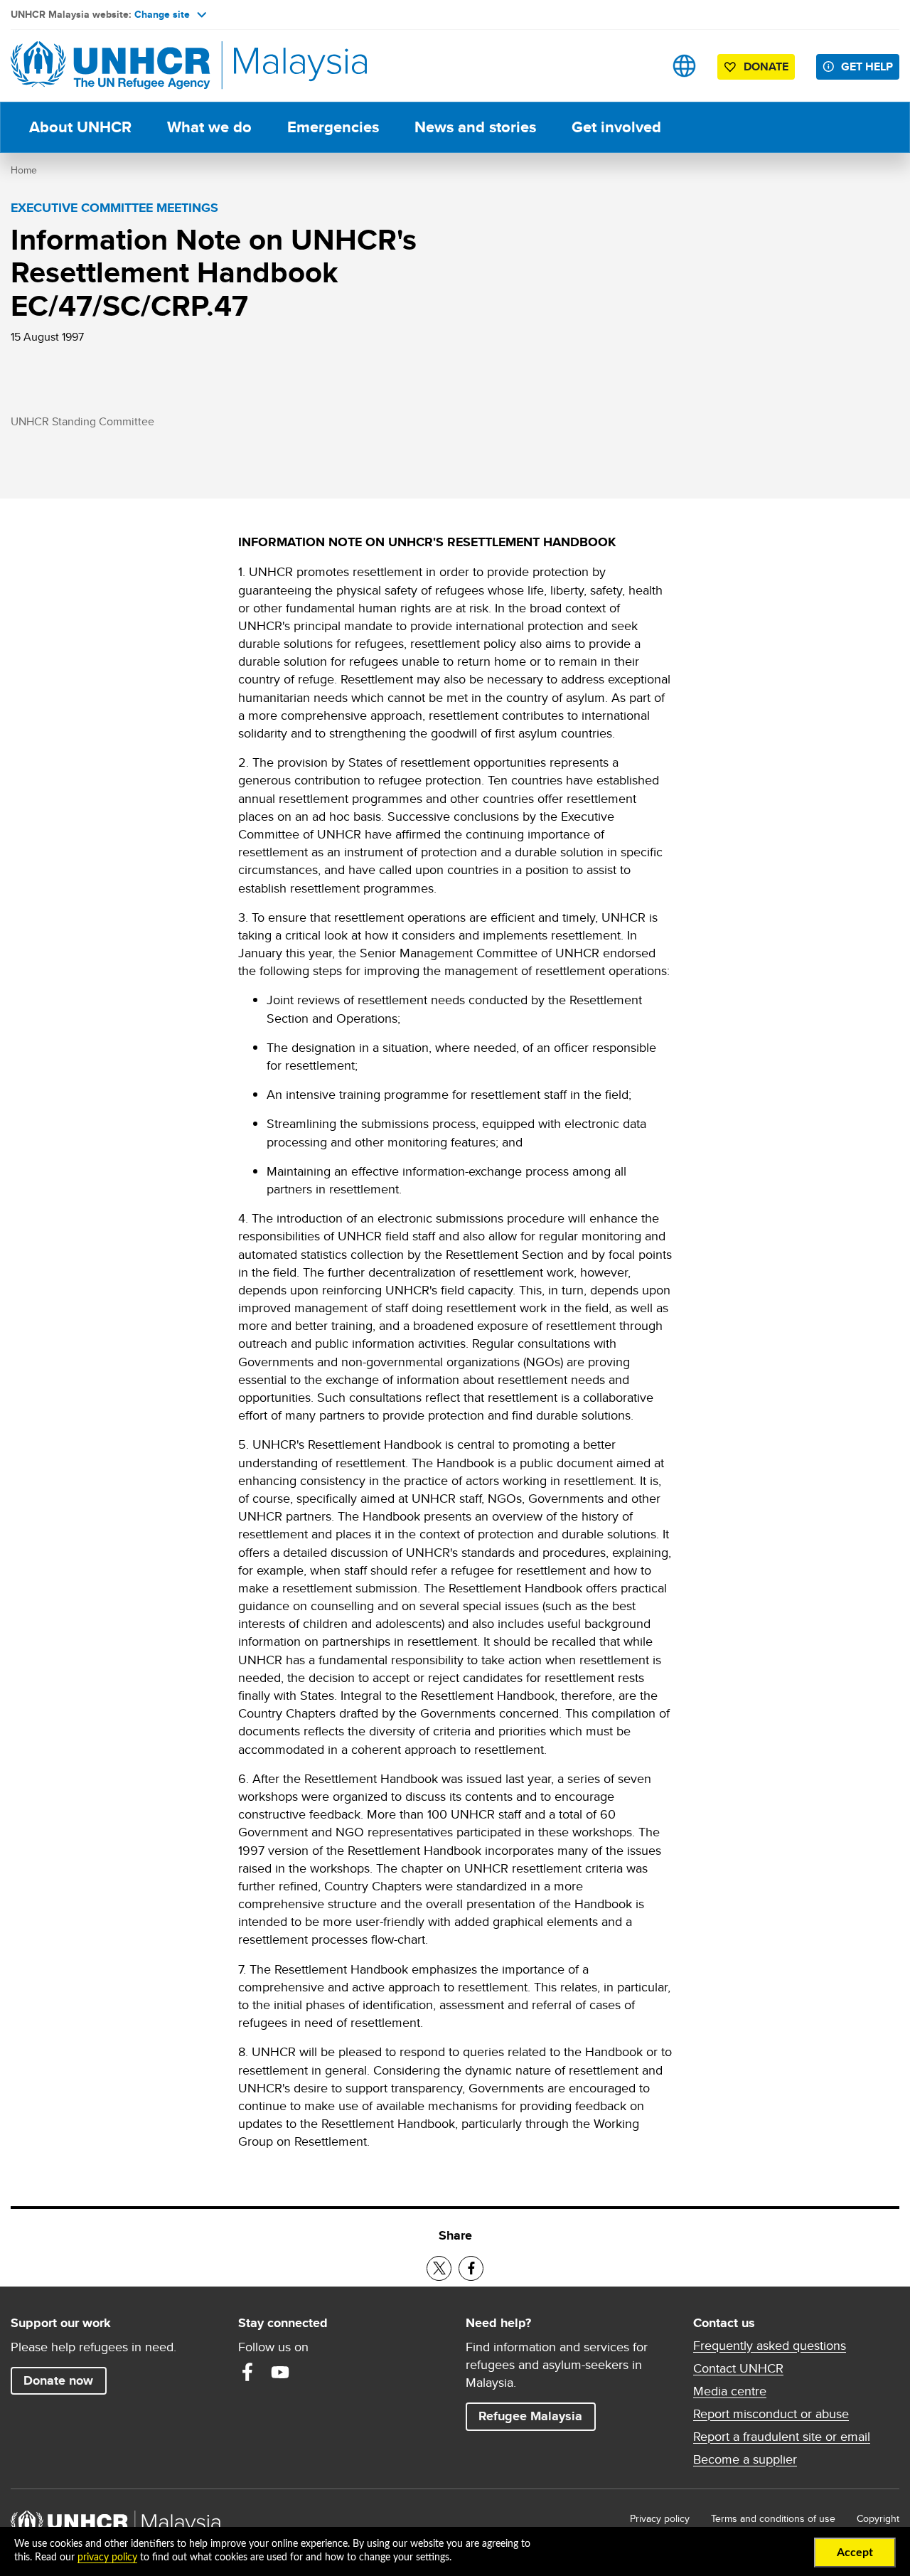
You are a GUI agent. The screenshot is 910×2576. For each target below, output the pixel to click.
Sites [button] (684, 66)
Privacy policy (660, 2518)
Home (24, 170)
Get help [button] (870, 66)
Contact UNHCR (738, 2368)
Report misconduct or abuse (771, 2414)
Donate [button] (766, 66)
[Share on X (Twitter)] (439, 2268)
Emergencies (333, 127)
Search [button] (639, 66)
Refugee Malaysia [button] (537, 2416)
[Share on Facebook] (471, 2268)
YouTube (280, 2372)
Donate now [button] (58, 2380)
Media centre (730, 2391)
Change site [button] (162, 14)
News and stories (475, 127)
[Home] (110, 66)
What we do (209, 127)
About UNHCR (80, 127)
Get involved (616, 127)
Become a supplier (745, 2459)
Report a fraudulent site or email (782, 2437)
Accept (855, 2553)
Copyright (878, 2518)
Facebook (247, 2372)
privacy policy (107, 2558)
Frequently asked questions (770, 2346)
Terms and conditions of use (773, 2518)
